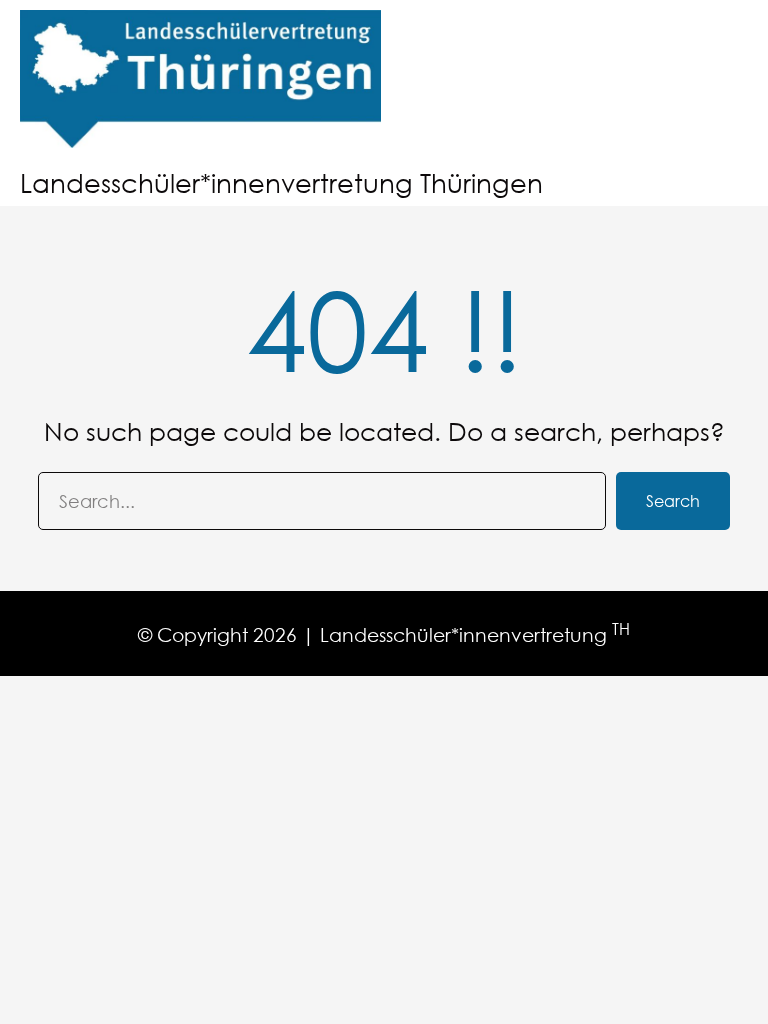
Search (673, 500)
